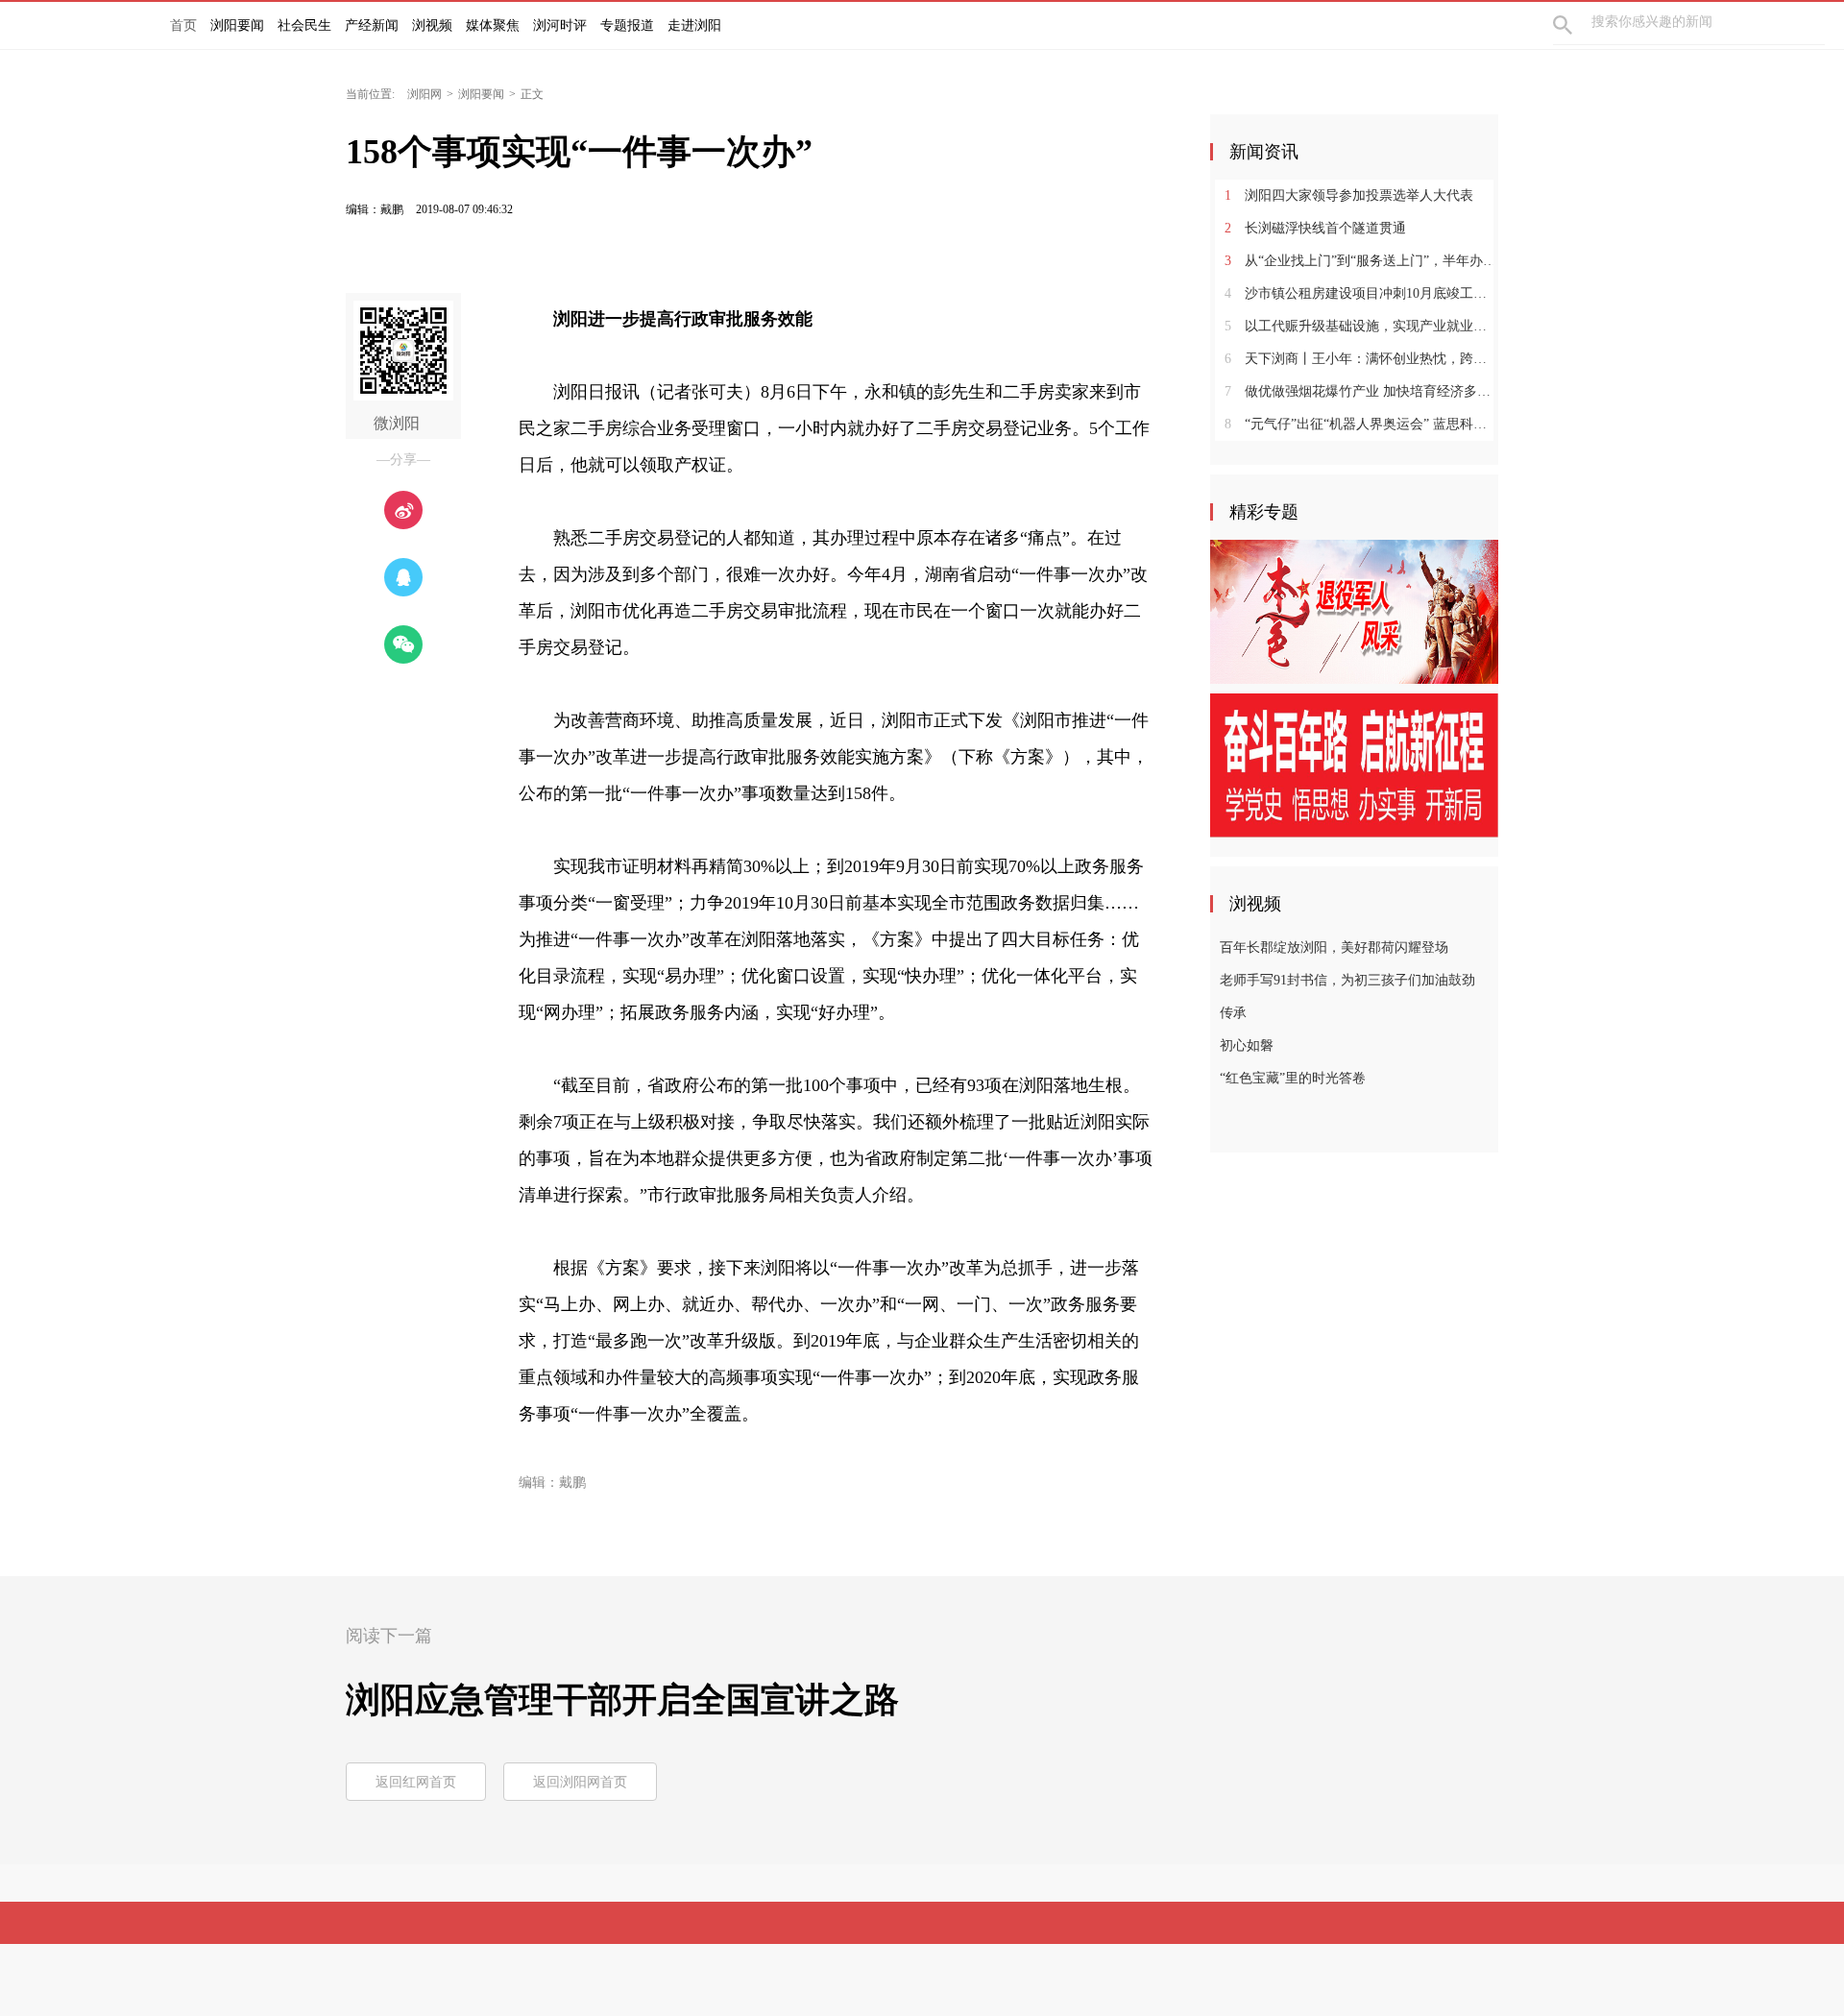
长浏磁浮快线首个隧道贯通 (1315, 228)
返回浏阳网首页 (580, 1782)
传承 (1233, 1013)
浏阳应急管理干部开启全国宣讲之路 (622, 1700)
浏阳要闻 (481, 94)
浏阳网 (425, 94)
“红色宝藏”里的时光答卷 (1293, 1078)
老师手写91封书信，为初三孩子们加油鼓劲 (1347, 980)
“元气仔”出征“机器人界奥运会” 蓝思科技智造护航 (1361, 424)
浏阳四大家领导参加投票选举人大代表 (1349, 195)
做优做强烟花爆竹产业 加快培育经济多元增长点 (1361, 391)
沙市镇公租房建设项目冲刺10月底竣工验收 (1361, 293)
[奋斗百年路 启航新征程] (1354, 765)
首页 (183, 25)
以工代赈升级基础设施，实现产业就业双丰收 (1361, 326)
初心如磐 (1247, 1045)
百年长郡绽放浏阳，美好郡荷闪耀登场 (1334, 947)
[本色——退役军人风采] (1354, 611)
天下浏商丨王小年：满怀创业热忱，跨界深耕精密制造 (1361, 359)
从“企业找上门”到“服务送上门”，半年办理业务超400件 (1361, 261)
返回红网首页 (416, 1782)
